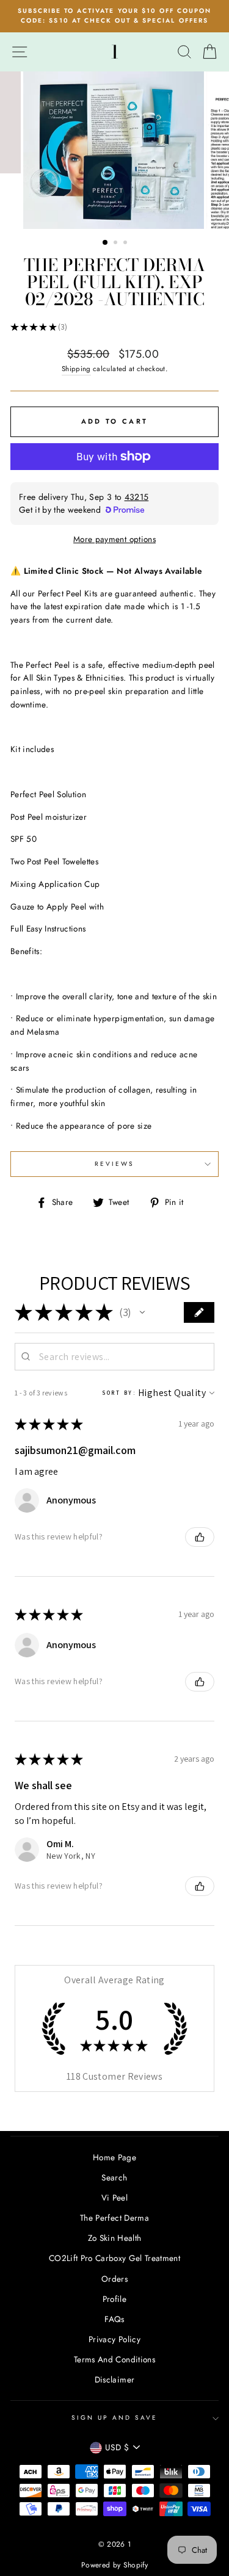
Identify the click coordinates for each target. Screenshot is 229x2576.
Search (114, 2177)
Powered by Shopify (114, 2565)
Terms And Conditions (114, 2359)
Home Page (114, 2157)
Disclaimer (114, 2379)
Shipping (76, 369)
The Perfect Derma (114, 2218)
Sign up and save (115, 2418)
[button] (142, 1312)
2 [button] (117, 244)
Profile (114, 2299)
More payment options (114, 539)
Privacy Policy (114, 2339)
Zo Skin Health (115, 2238)
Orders (114, 2279)
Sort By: (119, 1393)
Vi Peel (114, 2198)
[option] (114, 16)
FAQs (114, 2319)
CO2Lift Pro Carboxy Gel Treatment (114, 2258)
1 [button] (106, 243)
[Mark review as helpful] (200, 1537)
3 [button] (126, 244)
